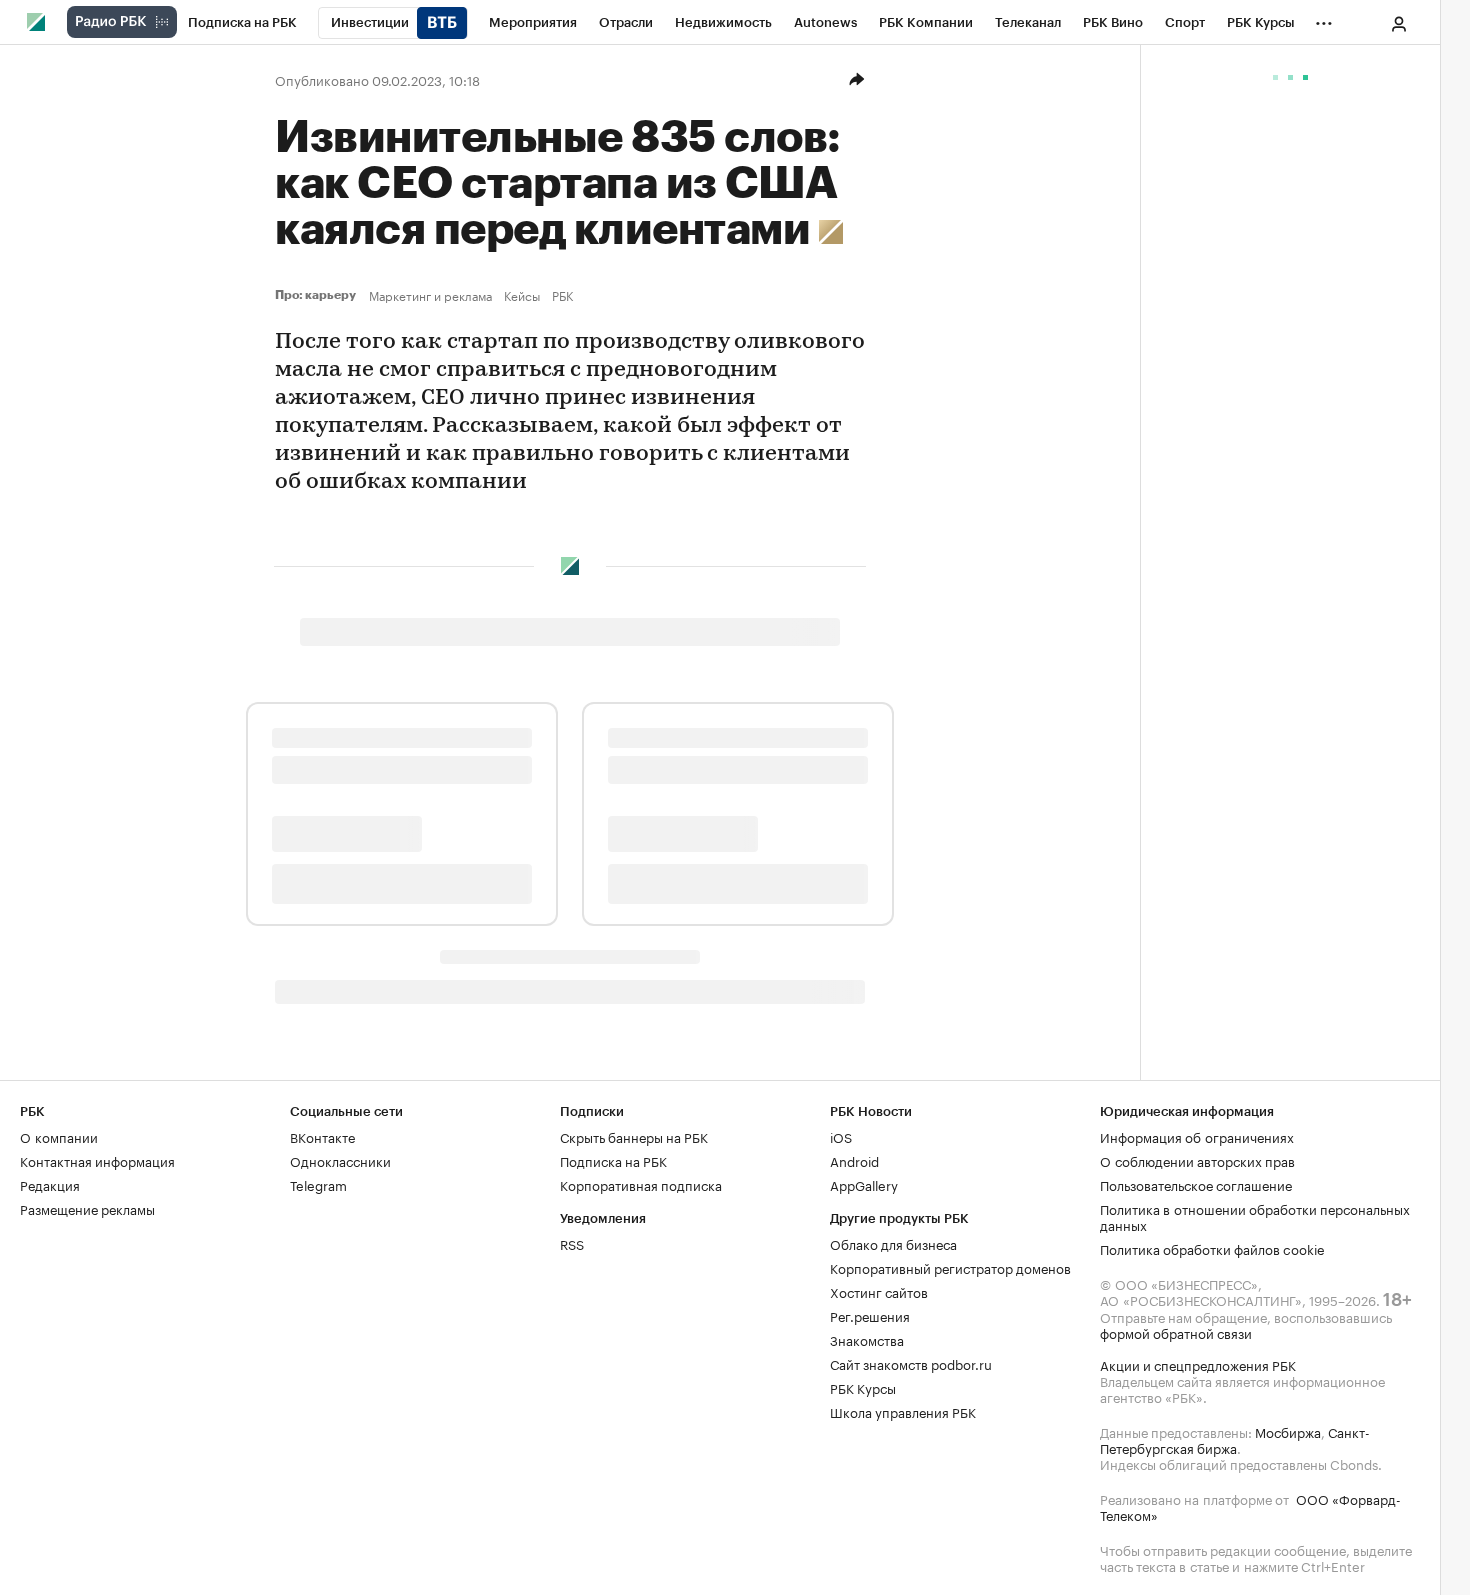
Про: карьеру (318, 295)
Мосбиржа (1288, 1431)
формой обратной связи (1176, 1332)
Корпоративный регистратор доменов (950, 1267)
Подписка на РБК (613, 1160)
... (1324, 19)
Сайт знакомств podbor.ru (911, 1363)
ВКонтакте (322, 1136)
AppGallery (864, 1184)
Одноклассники (340, 1160)
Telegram (318, 1184)
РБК (562, 295)
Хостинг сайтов (879, 1291)
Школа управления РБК (903, 1411)
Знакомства (867, 1339)
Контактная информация (97, 1160)
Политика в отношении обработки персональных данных (1255, 1216)
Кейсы (522, 295)
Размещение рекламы (87, 1208)
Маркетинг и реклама (430, 295)
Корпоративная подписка (641, 1184)
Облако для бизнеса (893, 1243)
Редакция (50, 1184)
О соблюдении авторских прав (1197, 1160)
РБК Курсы (863, 1387)
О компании (59, 1136)
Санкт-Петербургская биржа (1235, 1439)
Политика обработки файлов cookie (1212, 1248)
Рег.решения (870, 1315)
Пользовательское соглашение (1196, 1184)
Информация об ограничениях (1197, 1136)
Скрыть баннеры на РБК (634, 1136)
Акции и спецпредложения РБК (1198, 1364)
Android (854, 1160)
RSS (572, 1243)
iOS (841, 1136)
